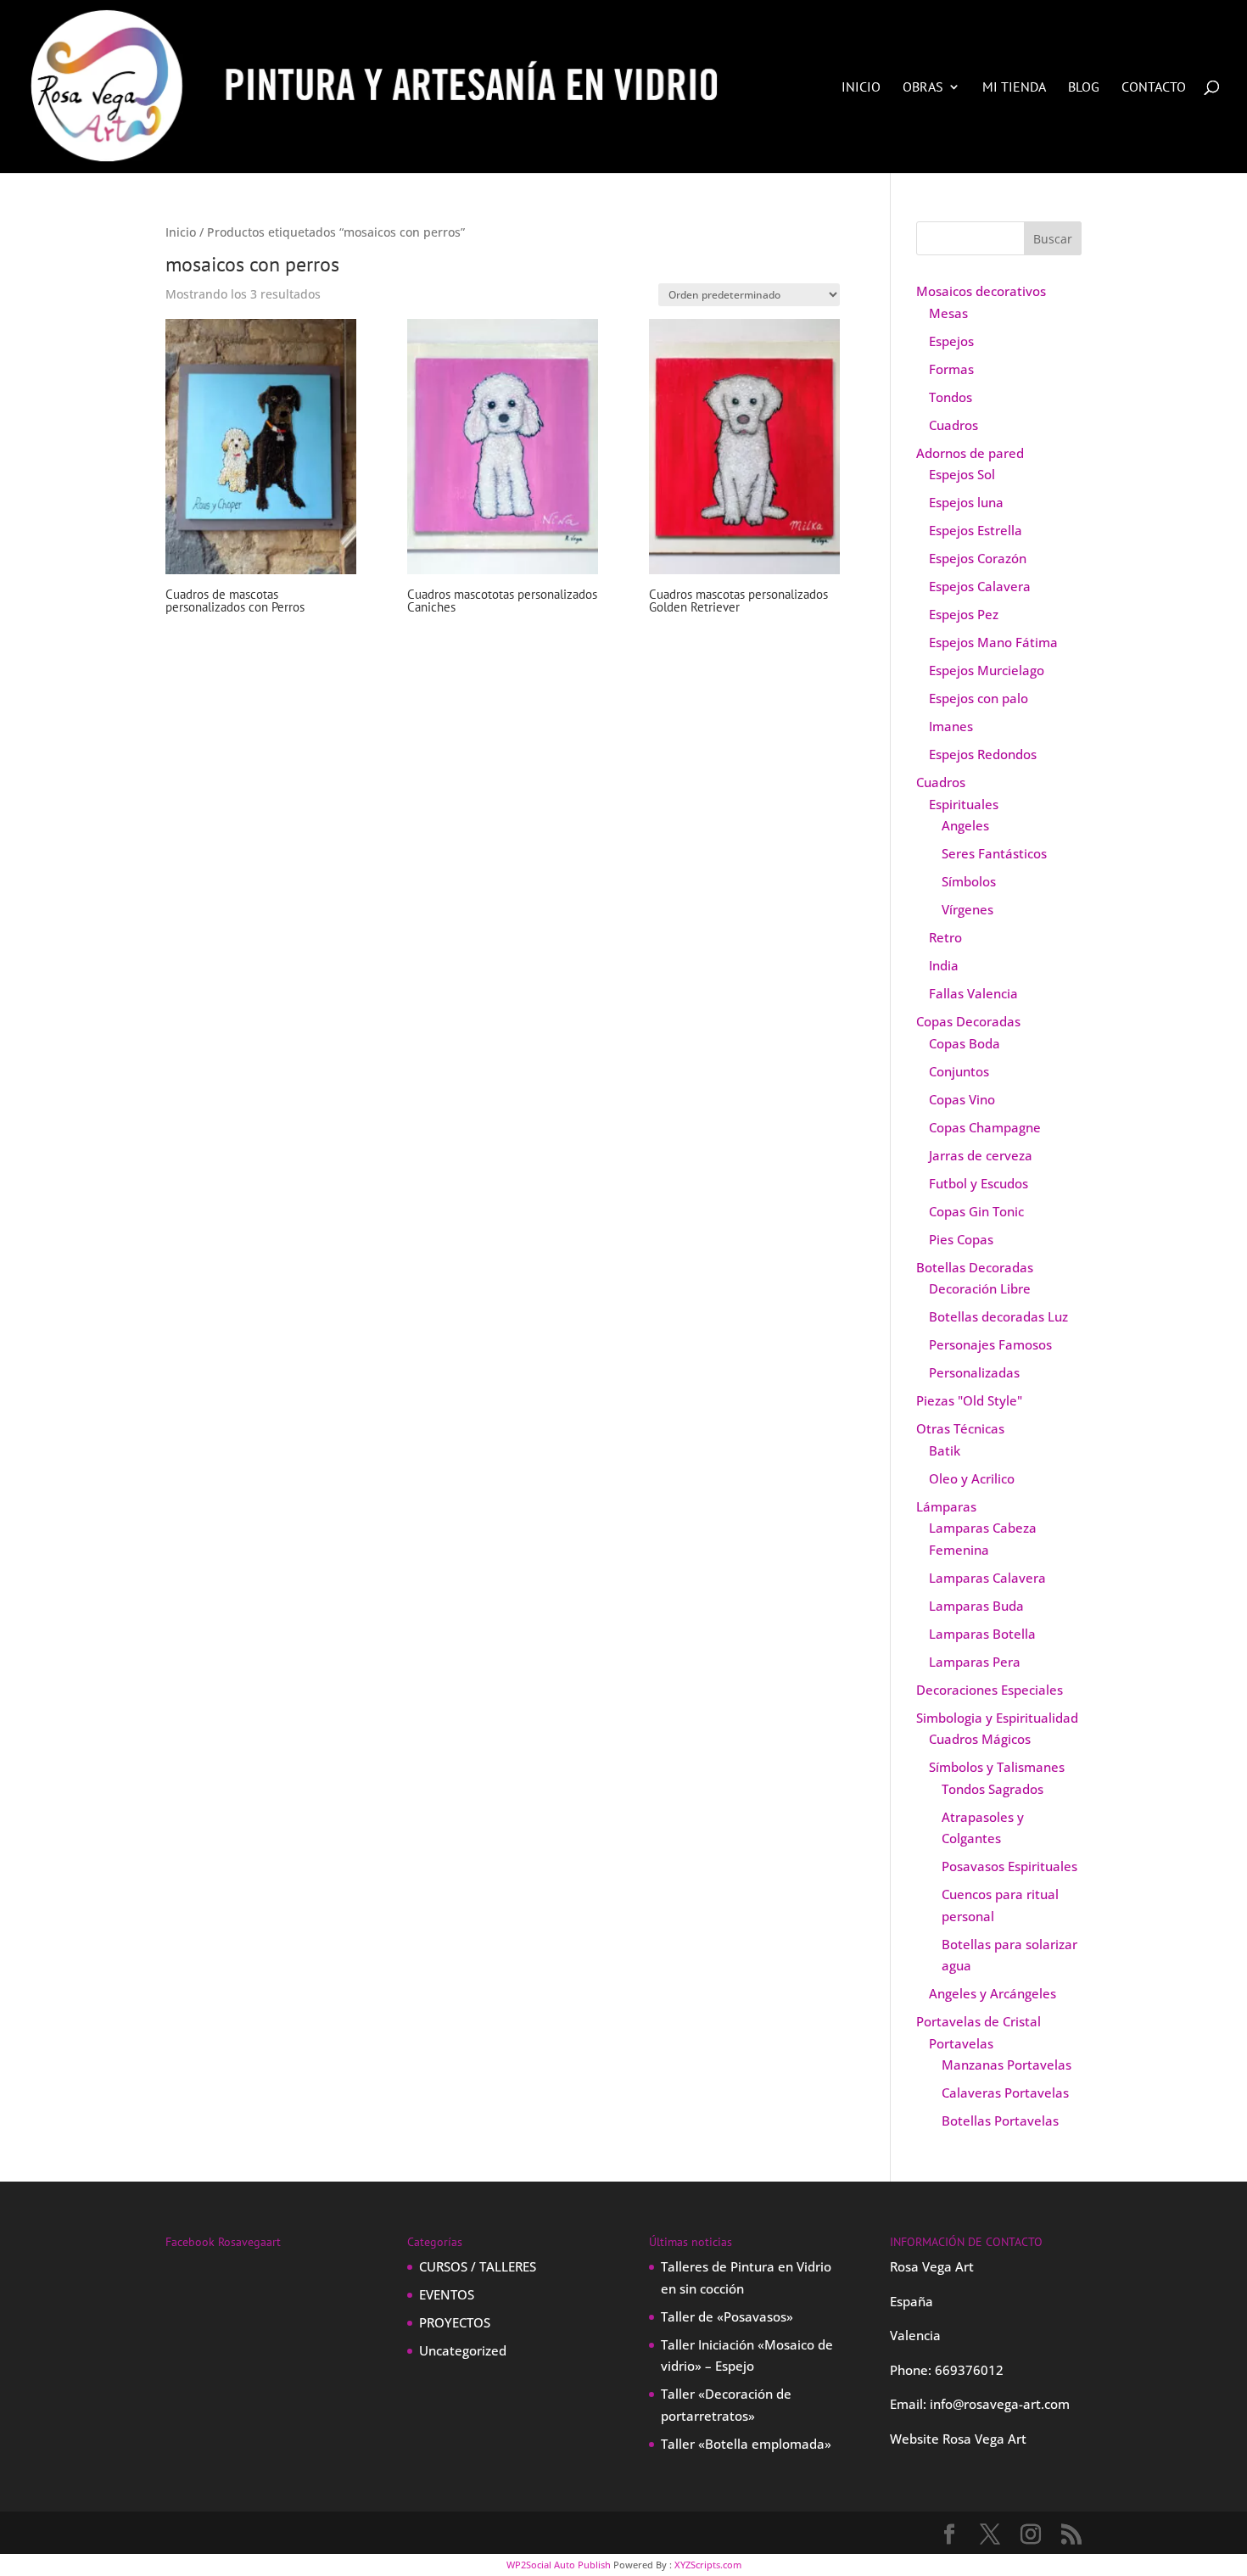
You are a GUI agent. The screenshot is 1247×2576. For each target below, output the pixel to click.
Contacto (1154, 88)
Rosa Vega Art (984, 2439)
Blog (1084, 88)
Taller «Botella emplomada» (746, 2444)
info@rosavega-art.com (1000, 2404)
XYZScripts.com (708, 2565)
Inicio (861, 88)
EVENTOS (447, 2294)
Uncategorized (463, 2350)
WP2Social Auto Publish (559, 2565)
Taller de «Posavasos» (727, 2316)
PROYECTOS (455, 2322)
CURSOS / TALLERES (478, 2266)
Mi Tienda (1014, 88)
